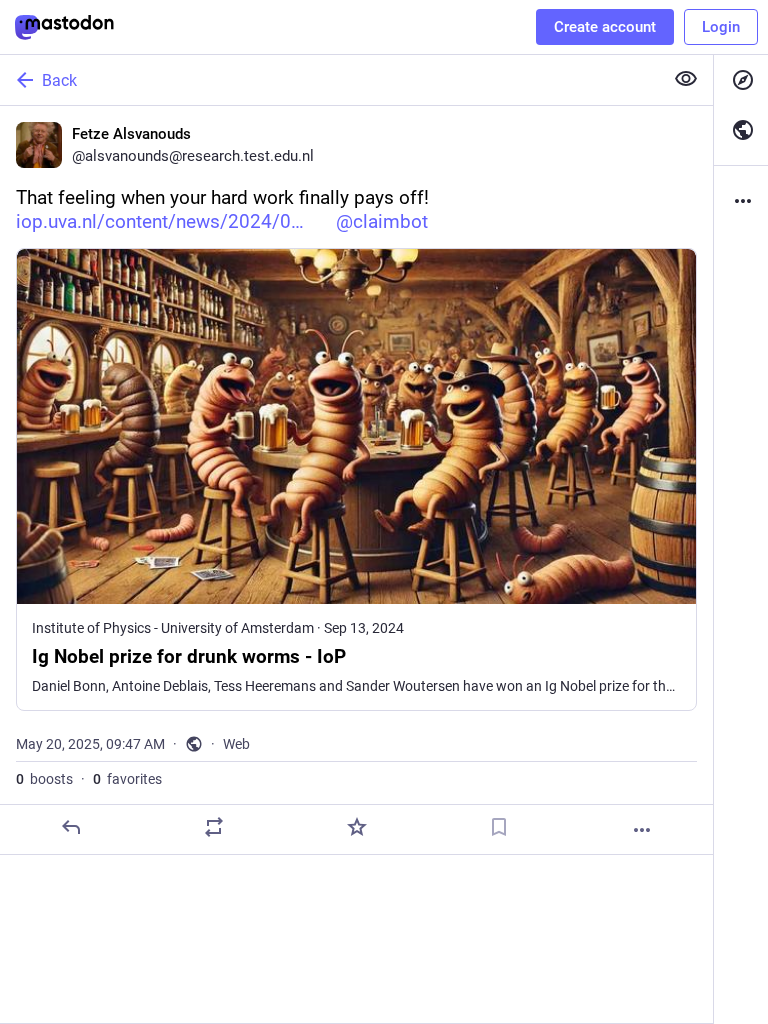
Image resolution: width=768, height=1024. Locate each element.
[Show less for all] (686, 79)
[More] (642, 830)
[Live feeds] (741, 130)
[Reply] (71, 827)
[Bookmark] (499, 827)
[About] (741, 201)
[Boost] (214, 827)
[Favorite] (357, 827)
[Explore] (741, 80)
